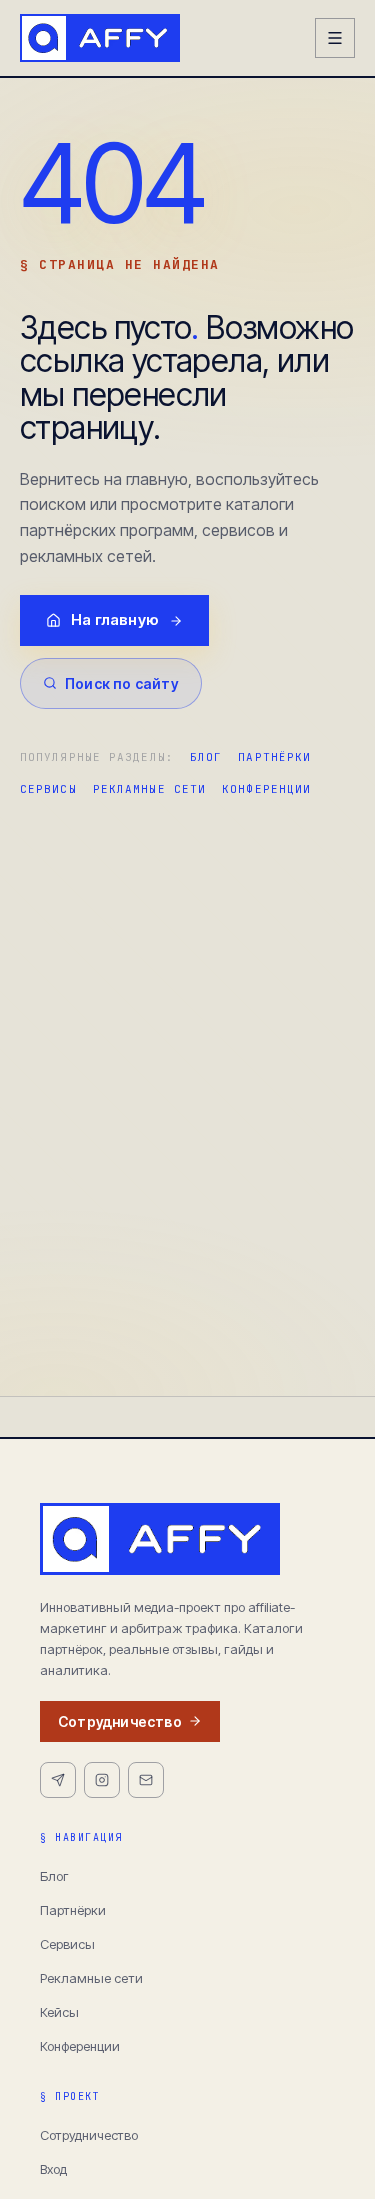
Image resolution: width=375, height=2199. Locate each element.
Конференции (266, 789)
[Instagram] (102, 1780)
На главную (115, 619)
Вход (53, 2169)
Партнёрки (274, 757)
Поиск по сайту (122, 683)
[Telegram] (58, 1780)
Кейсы (59, 2012)
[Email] (146, 1780)
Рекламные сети (149, 789)
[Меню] (335, 38)
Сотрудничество (120, 1721)
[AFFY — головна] (100, 38)
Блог (206, 757)
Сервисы (48, 789)
